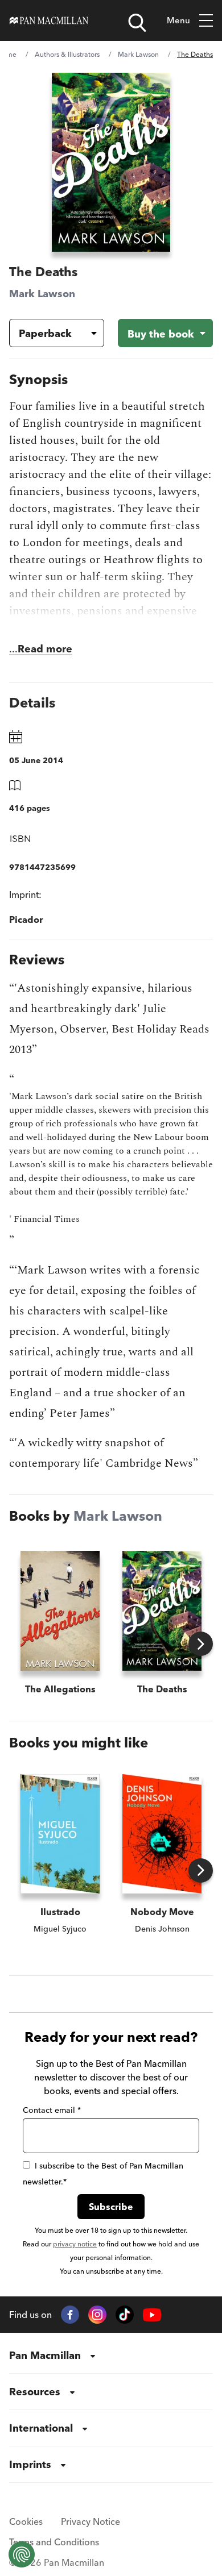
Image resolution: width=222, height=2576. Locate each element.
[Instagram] (97, 2315)
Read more (45, 649)
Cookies (26, 2521)
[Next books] (201, 1644)
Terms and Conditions (54, 2542)
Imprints (30, 2464)
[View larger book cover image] (111, 162)
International (41, 2428)
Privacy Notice (91, 2521)
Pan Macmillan (45, 2355)
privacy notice (75, 2244)
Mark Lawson (138, 54)
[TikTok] (125, 2315)
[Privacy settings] (22, 2554)
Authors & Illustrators (67, 54)
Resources (35, 2392)
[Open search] (137, 23)
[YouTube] (152, 2315)
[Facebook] (70, 2315)
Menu (178, 20)
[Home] (49, 20)
